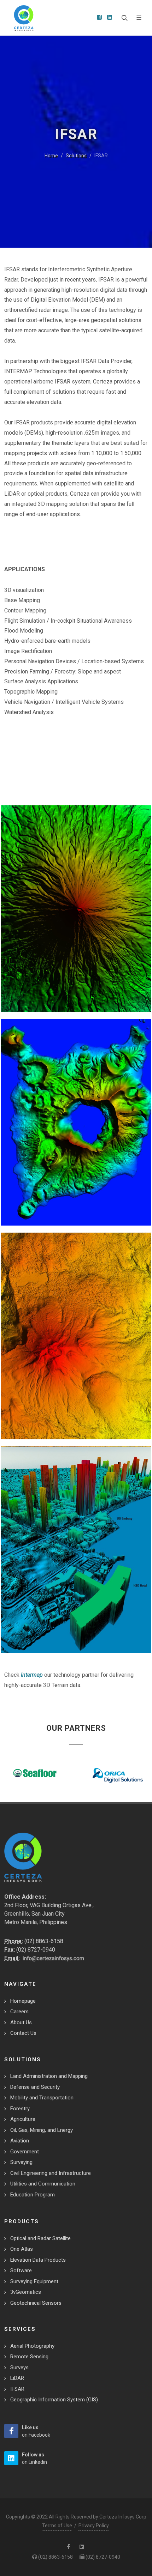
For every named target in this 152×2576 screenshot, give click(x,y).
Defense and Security (35, 2087)
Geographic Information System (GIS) (54, 2400)
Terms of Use (57, 2526)
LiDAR (17, 2378)
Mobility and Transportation (42, 2098)
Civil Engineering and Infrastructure (51, 2173)
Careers (19, 2012)
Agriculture (23, 2119)
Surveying (21, 2162)
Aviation (20, 2141)
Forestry (20, 2109)
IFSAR (17, 2389)
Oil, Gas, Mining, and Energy (42, 2130)
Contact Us (23, 2033)
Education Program (33, 2195)
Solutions (76, 156)
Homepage (23, 2001)
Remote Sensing (29, 2357)
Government (25, 2152)
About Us (21, 2022)
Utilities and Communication (43, 2184)
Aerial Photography (32, 2346)
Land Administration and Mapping (49, 2076)
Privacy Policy (94, 2526)
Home (51, 156)
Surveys (19, 2368)
